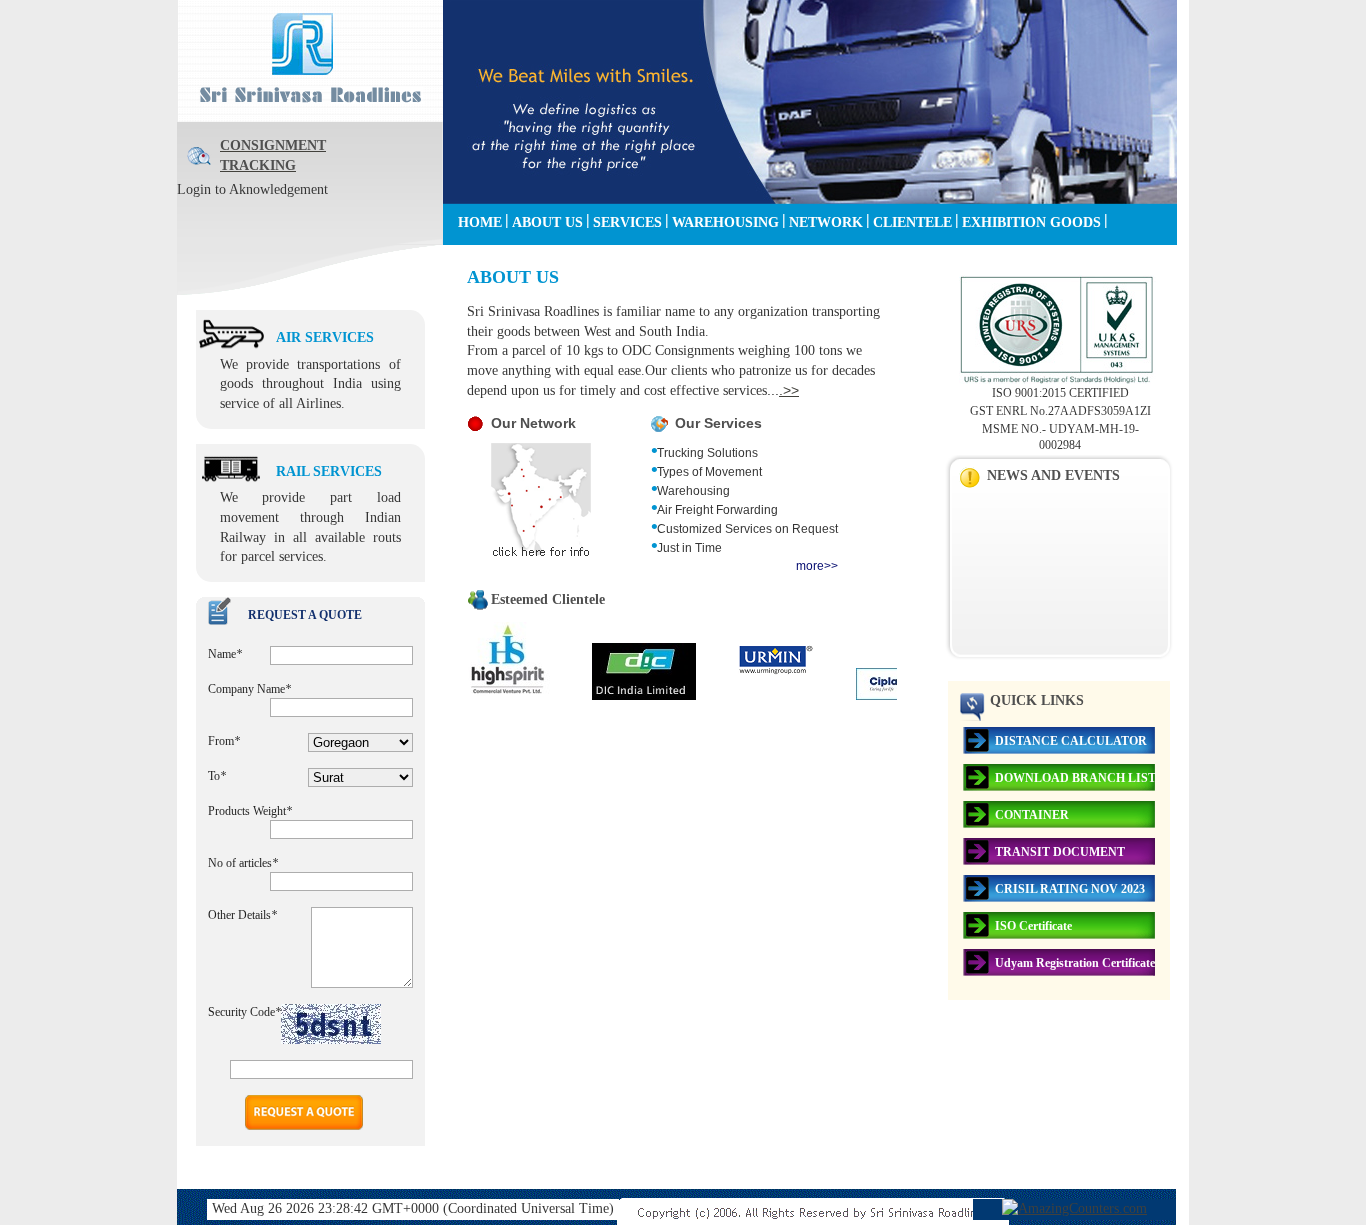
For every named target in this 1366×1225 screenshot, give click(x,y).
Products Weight (250, 811)
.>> (789, 390)
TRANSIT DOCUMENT (1060, 852)
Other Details (242, 915)
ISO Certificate (1033, 926)
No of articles (243, 863)
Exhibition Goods (1031, 222)
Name (225, 654)
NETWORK (826, 222)
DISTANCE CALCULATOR (1071, 741)
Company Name (249, 689)
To (217, 776)
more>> (817, 566)
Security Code (244, 1012)
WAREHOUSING (725, 222)
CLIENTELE (912, 222)
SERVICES (627, 222)
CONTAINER (1032, 815)
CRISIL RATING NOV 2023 (1070, 889)
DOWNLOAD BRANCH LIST (1075, 778)
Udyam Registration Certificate (1075, 963)
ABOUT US (547, 222)
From (224, 741)
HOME (480, 222)
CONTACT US (503, 255)
